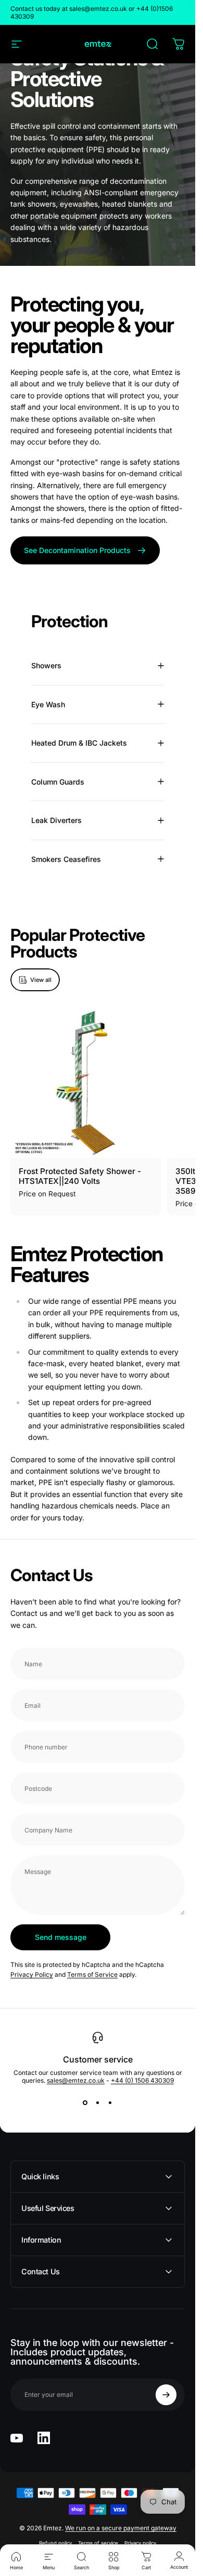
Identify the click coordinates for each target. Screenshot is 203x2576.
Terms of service (98, 2543)
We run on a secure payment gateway (121, 2528)
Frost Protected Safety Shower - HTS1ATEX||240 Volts (80, 1176)
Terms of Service (92, 1975)
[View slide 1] (85, 2103)
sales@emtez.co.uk (76, 2080)
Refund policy (55, 2543)
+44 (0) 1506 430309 (142, 2080)
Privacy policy (140, 2543)
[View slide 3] (110, 2103)
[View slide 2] (98, 2103)
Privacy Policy (32, 1975)
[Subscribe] (166, 2395)
